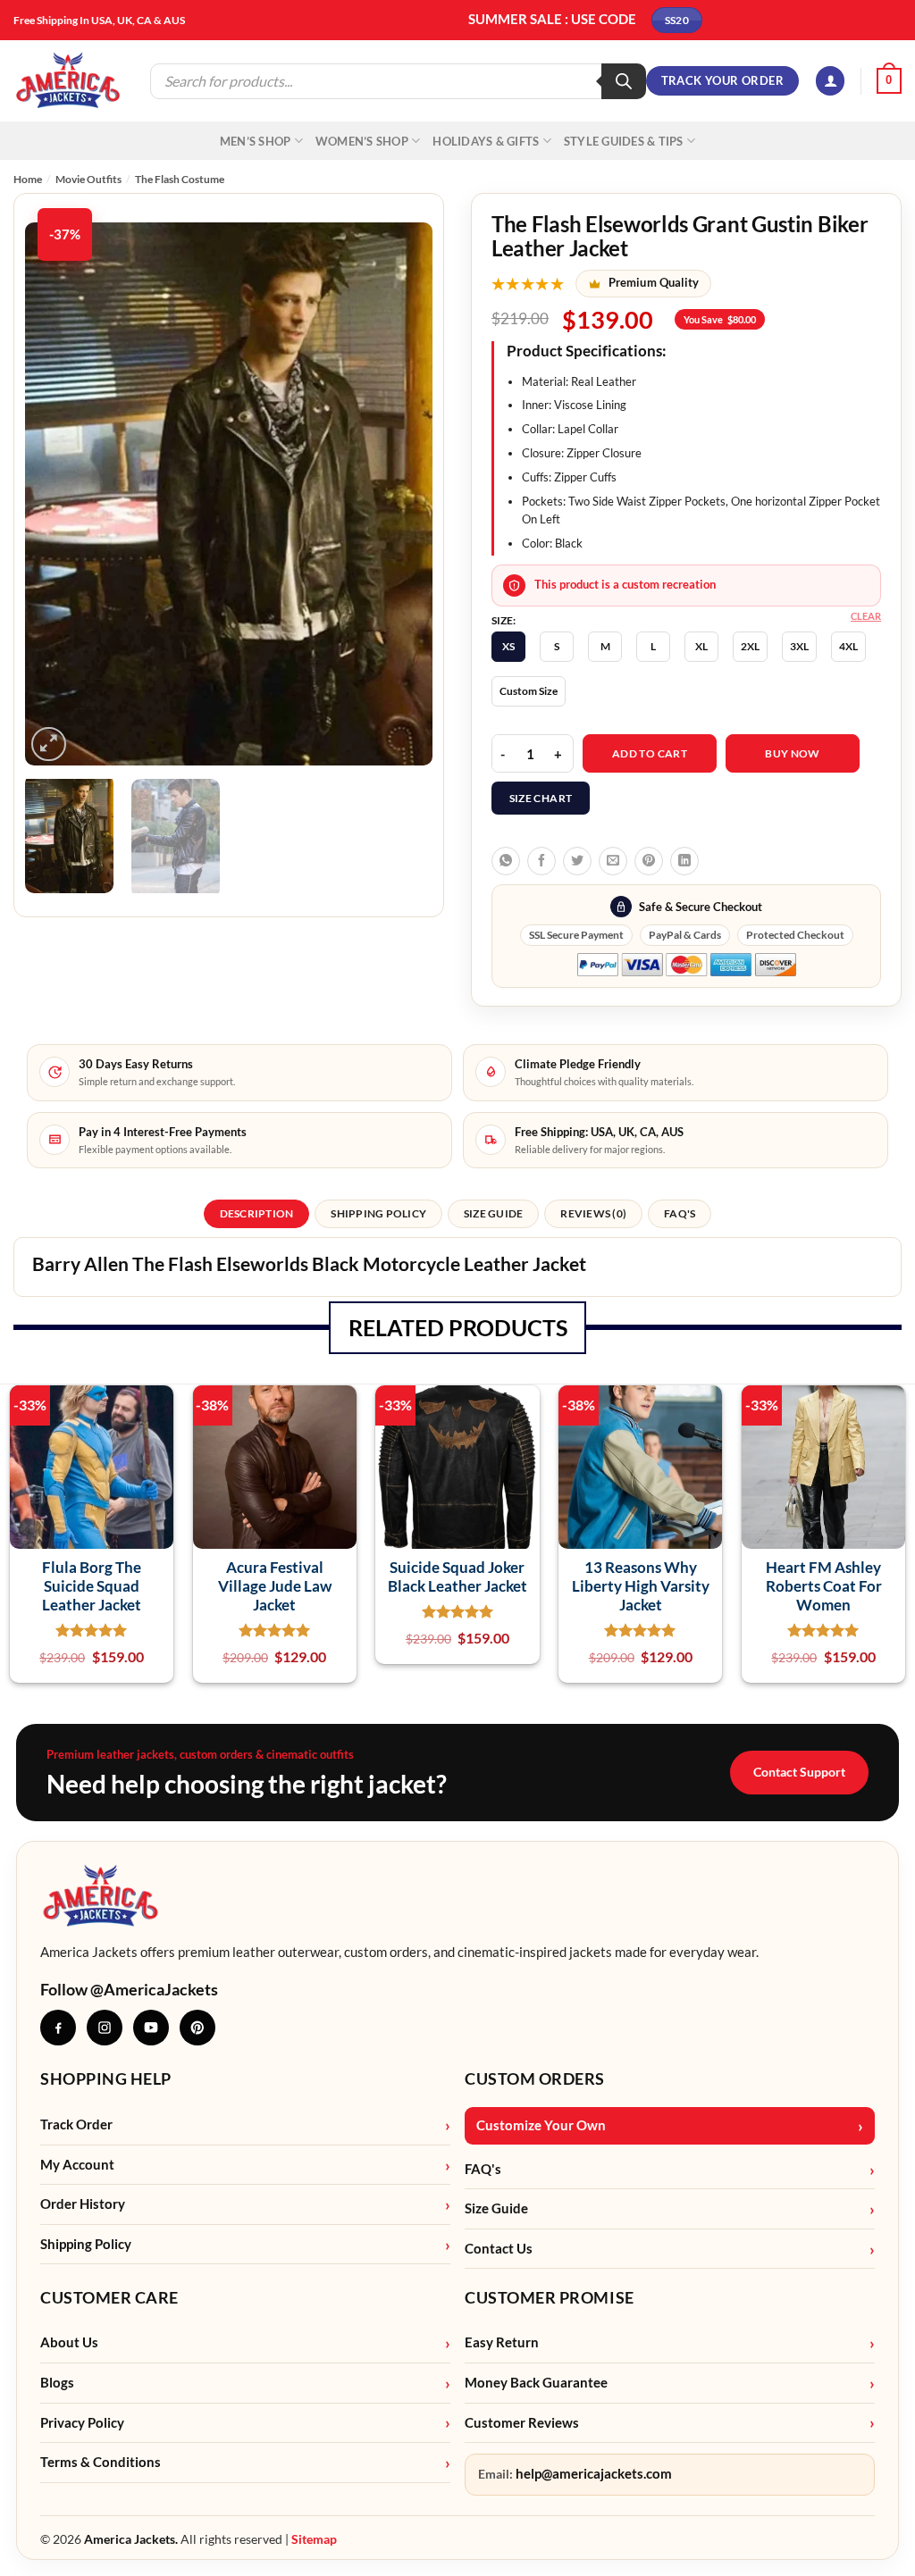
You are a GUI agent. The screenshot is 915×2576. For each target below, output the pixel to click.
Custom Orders (535, 2078)
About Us (69, 2342)
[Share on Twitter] (577, 861)
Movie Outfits (88, 179)
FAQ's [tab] (680, 1213)
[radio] (508, 647)
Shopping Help (106, 2078)
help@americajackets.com (594, 2474)
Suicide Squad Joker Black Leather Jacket (457, 1577)
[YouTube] (151, 2028)
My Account (77, 2165)
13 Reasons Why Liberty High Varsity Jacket (641, 1586)
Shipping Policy (86, 2244)
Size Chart (541, 798)
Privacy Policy (82, 2423)
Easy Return (502, 2342)
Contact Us (499, 2249)
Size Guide (496, 2208)
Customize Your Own (541, 2125)
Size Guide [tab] (493, 1213)
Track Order (76, 2124)
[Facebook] (58, 2028)
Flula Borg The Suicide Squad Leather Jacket (92, 1586)
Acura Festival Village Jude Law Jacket (275, 1586)
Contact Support (799, 1772)
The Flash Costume (180, 179)
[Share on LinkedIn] (684, 861)
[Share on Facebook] (541, 861)
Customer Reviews (522, 2423)
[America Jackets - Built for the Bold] (68, 81)
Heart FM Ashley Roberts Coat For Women (824, 1586)
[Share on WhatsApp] (506, 861)
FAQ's (483, 2169)
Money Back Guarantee (536, 2383)
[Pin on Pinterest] (649, 861)
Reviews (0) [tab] (593, 1213)
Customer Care (109, 2297)
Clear (866, 616)
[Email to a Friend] (613, 861)
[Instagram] (105, 2028)
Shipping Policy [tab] (378, 1213)
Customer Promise (550, 2297)
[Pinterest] (197, 2028)
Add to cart (650, 753)
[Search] (624, 81)
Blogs (57, 2383)
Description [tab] (257, 1213)
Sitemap (314, 2539)
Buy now (793, 753)
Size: (504, 621)
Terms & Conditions (101, 2462)
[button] (830, 81)
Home (28, 179)
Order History (83, 2204)
